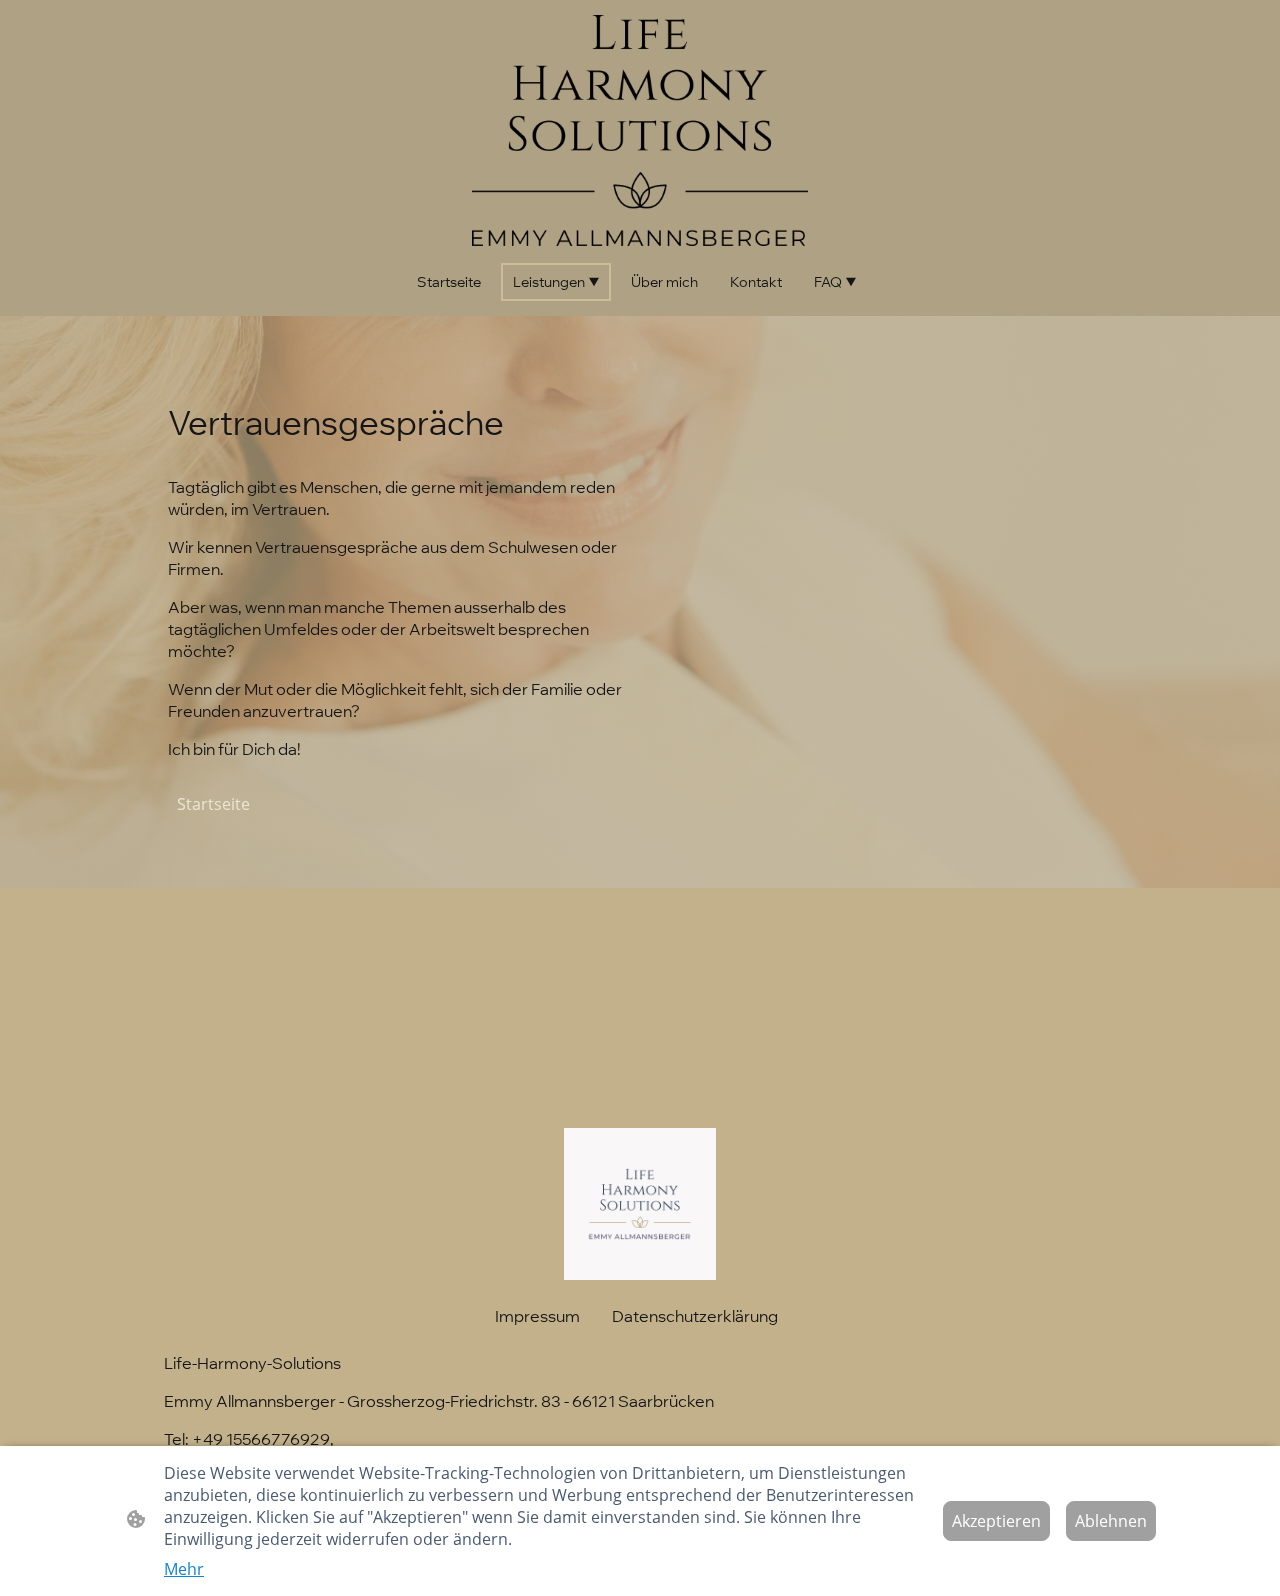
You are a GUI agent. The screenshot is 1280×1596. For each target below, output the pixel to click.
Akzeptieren (996, 1521)
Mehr (184, 1569)
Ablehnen (1111, 1521)
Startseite (213, 804)
